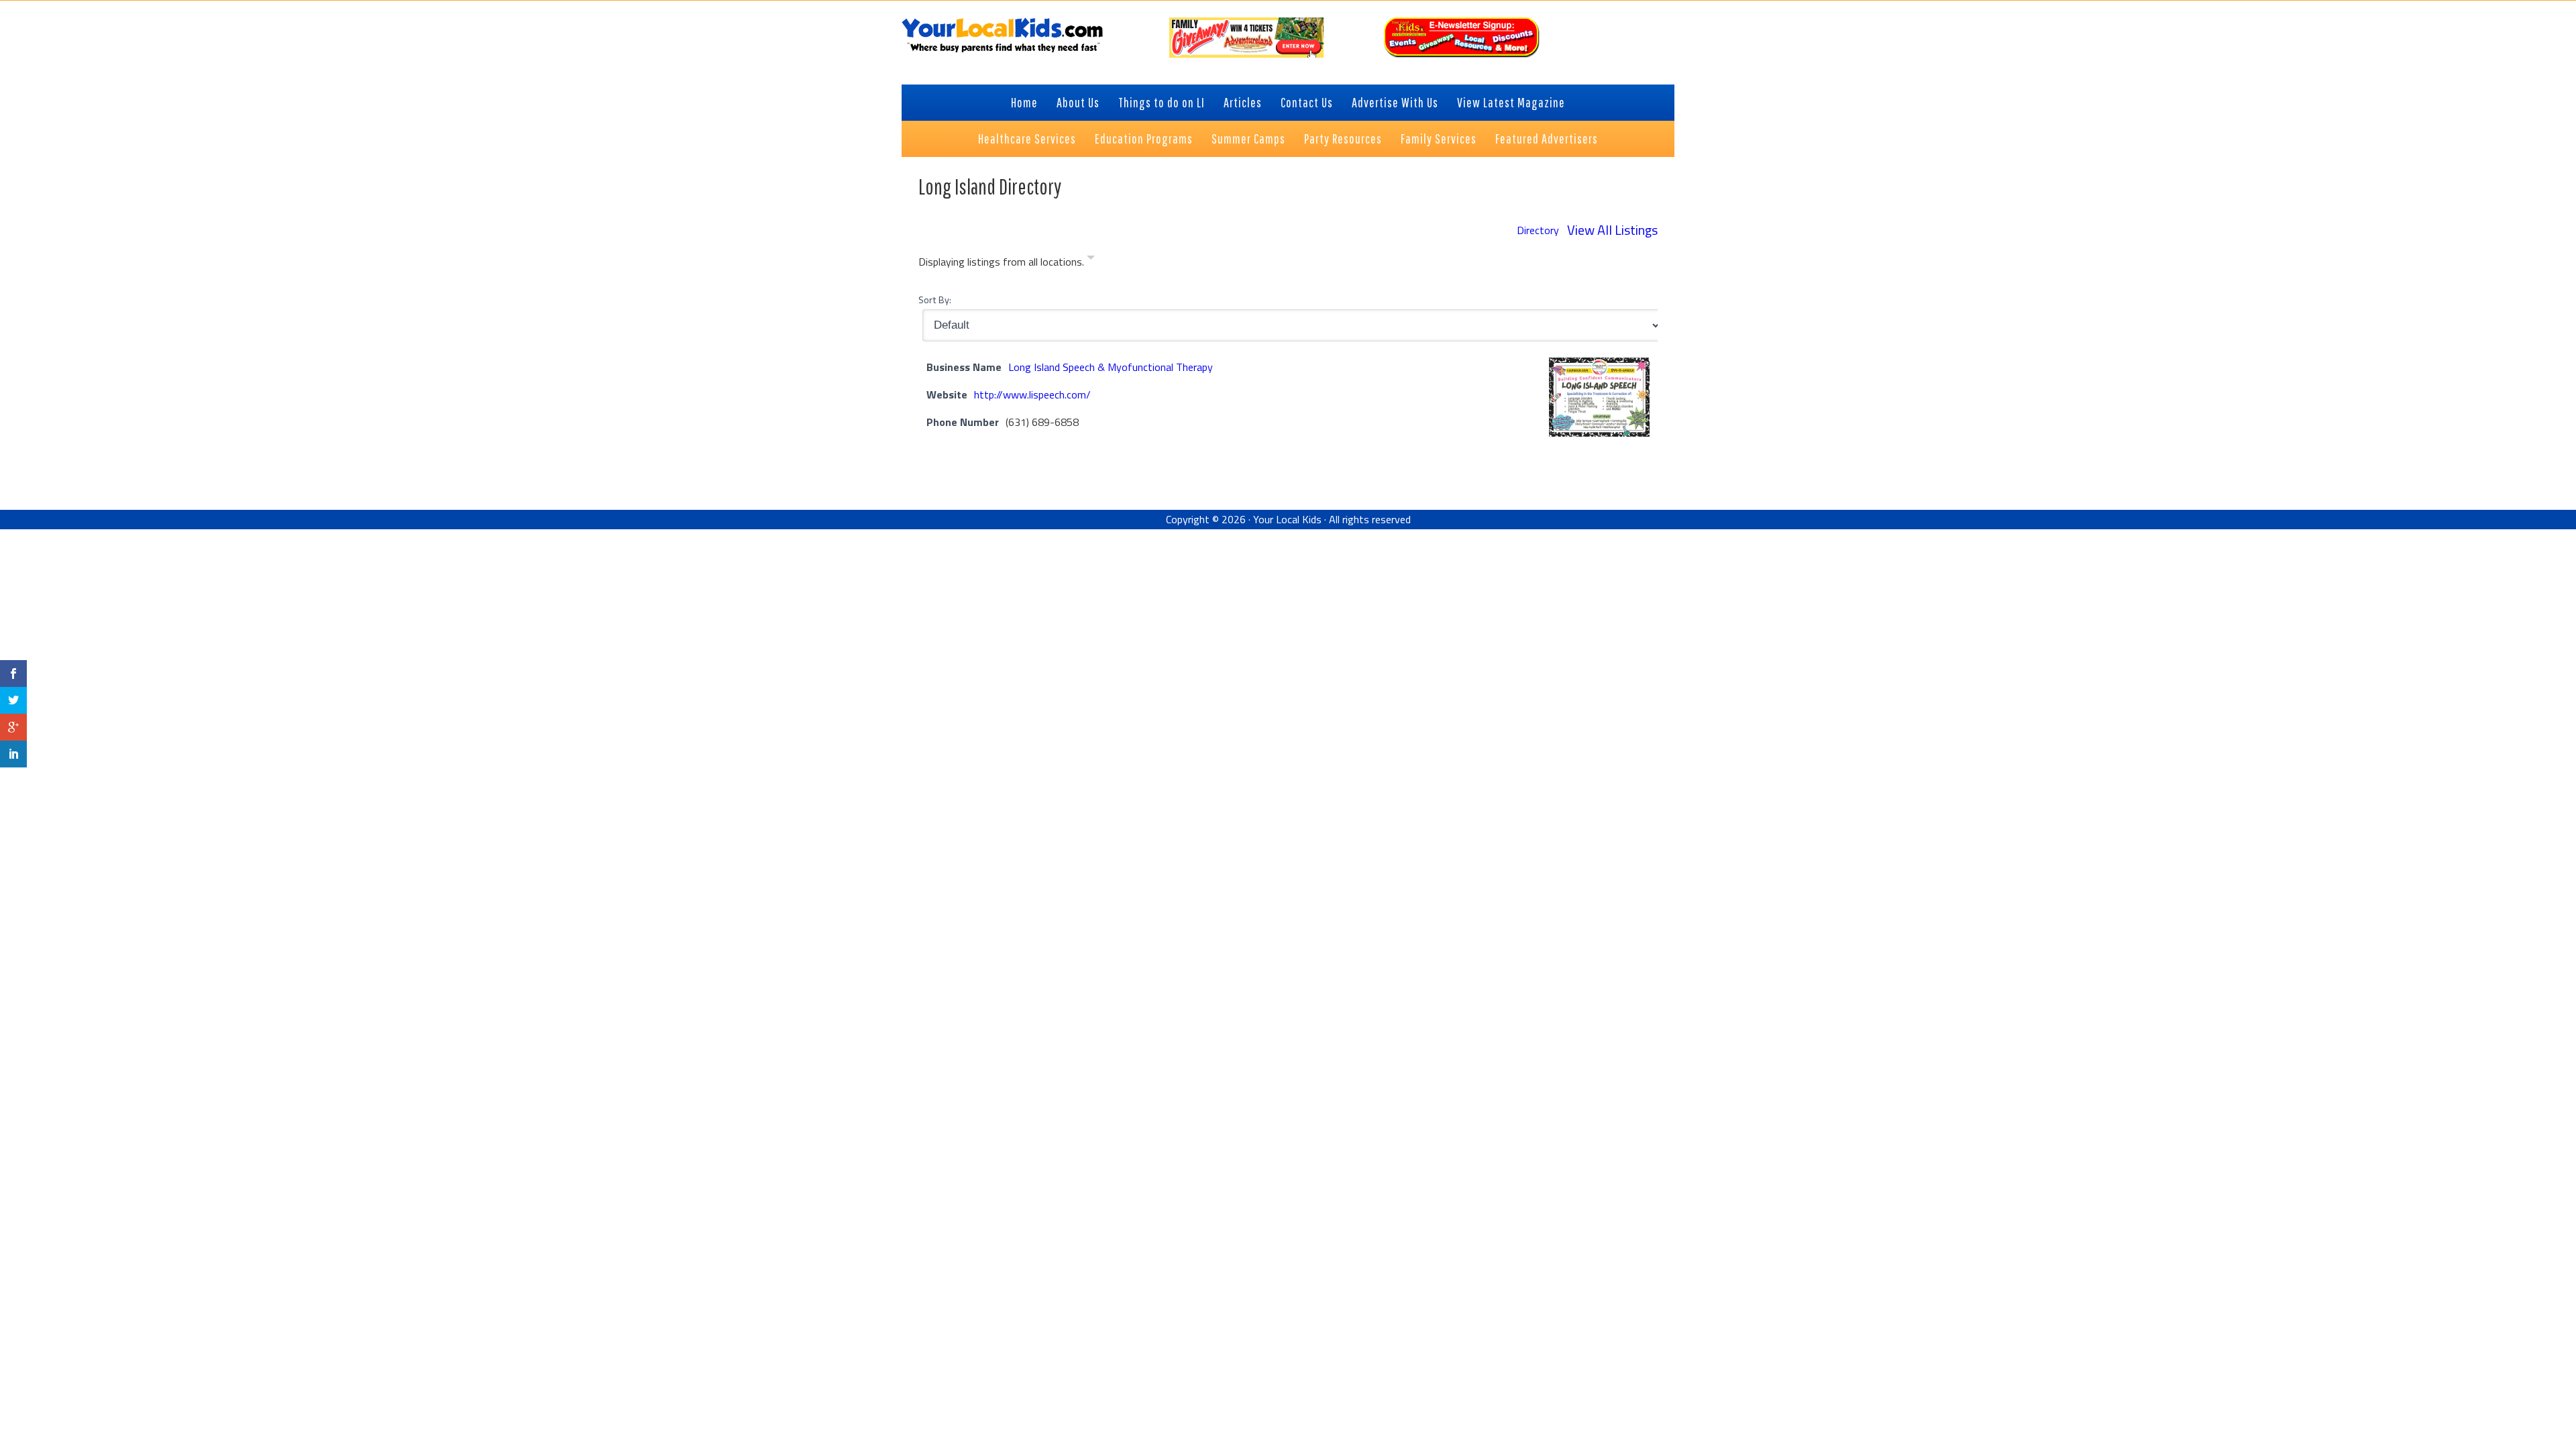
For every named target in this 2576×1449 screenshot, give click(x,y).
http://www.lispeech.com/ (1032, 394)
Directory (1538, 230)
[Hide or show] (1091, 260)
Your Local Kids (1287, 519)
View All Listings (1612, 230)
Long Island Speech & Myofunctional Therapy (1111, 367)
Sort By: (935, 300)
